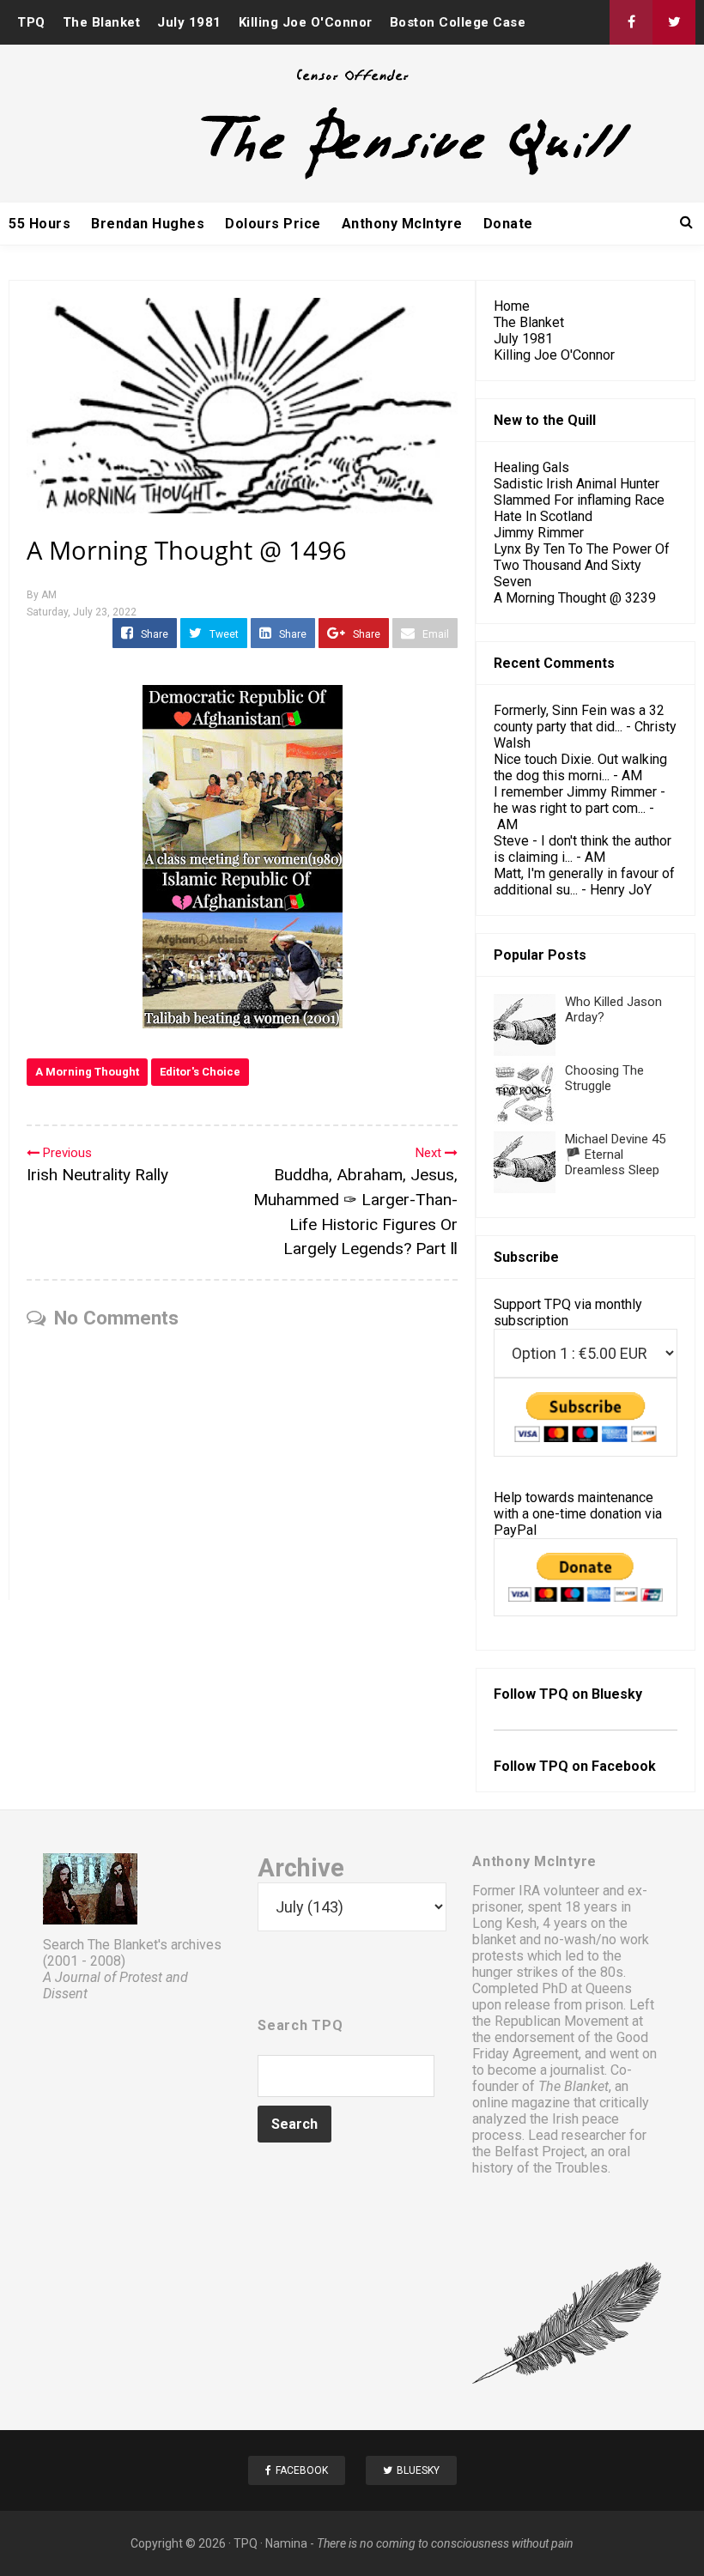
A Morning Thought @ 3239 (575, 598)
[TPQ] (352, 177)
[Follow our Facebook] (631, 22)
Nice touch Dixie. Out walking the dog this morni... (580, 767)
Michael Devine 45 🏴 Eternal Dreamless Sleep (615, 1155)
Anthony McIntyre (402, 224)
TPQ (31, 22)
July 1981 (189, 22)
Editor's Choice (200, 1072)
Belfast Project (540, 2152)
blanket (494, 1940)
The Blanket (102, 22)
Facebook (624, 1766)
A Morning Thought (87, 1072)
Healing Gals (531, 467)
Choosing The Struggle (604, 1078)
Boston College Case (458, 22)
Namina (286, 2543)
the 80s (601, 1972)
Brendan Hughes (148, 224)
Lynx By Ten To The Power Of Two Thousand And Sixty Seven (582, 565)
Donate (508, 224)
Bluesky (617, 1694)
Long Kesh (504, 1923)
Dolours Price (273, 224)
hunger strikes (515, 1972)
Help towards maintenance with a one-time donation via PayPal (578, 1514)
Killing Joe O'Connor (306, 22)
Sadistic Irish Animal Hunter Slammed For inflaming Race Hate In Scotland (579, 500)
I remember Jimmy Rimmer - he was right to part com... (580, 800)
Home (512, 306)
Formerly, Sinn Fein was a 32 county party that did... (579, 718)
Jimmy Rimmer (539, 533)
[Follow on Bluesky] (674, 22)
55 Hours (39, 224)
